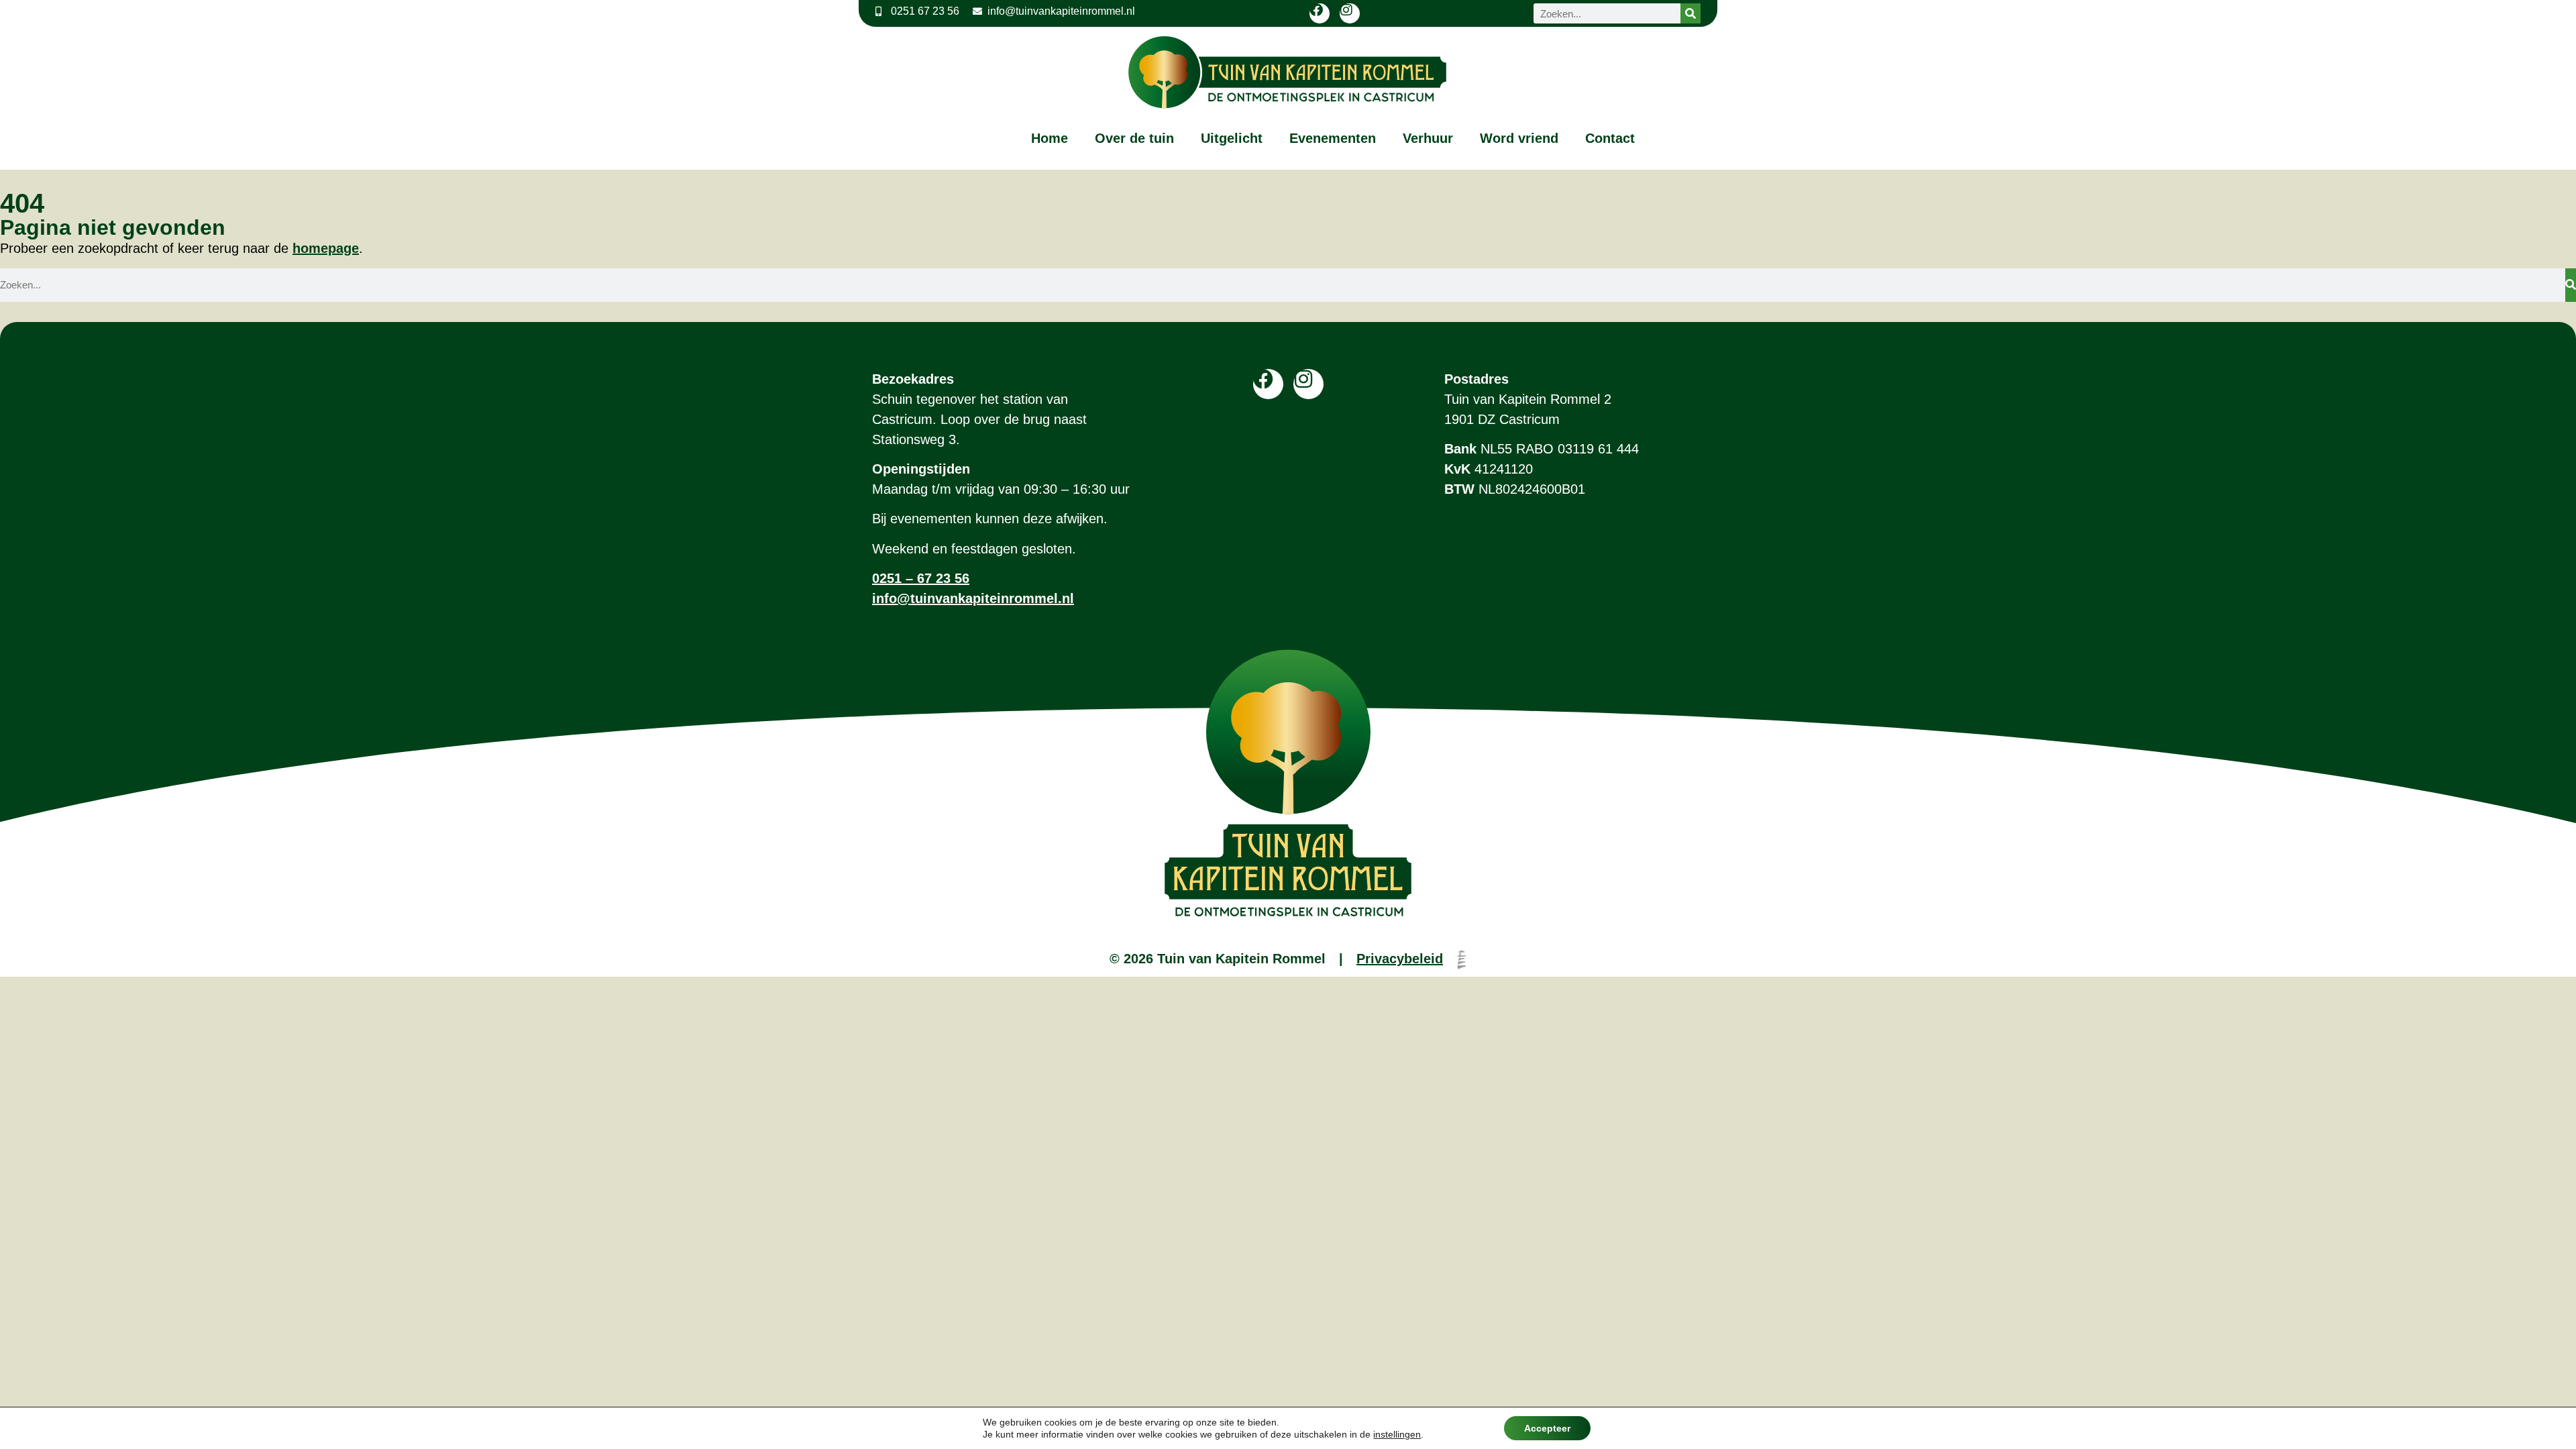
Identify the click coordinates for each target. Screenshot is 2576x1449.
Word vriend (1519, 138)
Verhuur (1428, 138)
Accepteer (1547, 1428)
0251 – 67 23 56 (921, 578)
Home (1050, 138)
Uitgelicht (1232, 138)
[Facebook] (1320, 13)
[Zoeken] (1690, 13)
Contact (1610, 138)
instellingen (1397, 1434)
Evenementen (1333, 138)
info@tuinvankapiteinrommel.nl (973, 598)
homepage (326, 248)
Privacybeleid (1400, 959)
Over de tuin (1134, 138)
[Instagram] (1350, 13)
